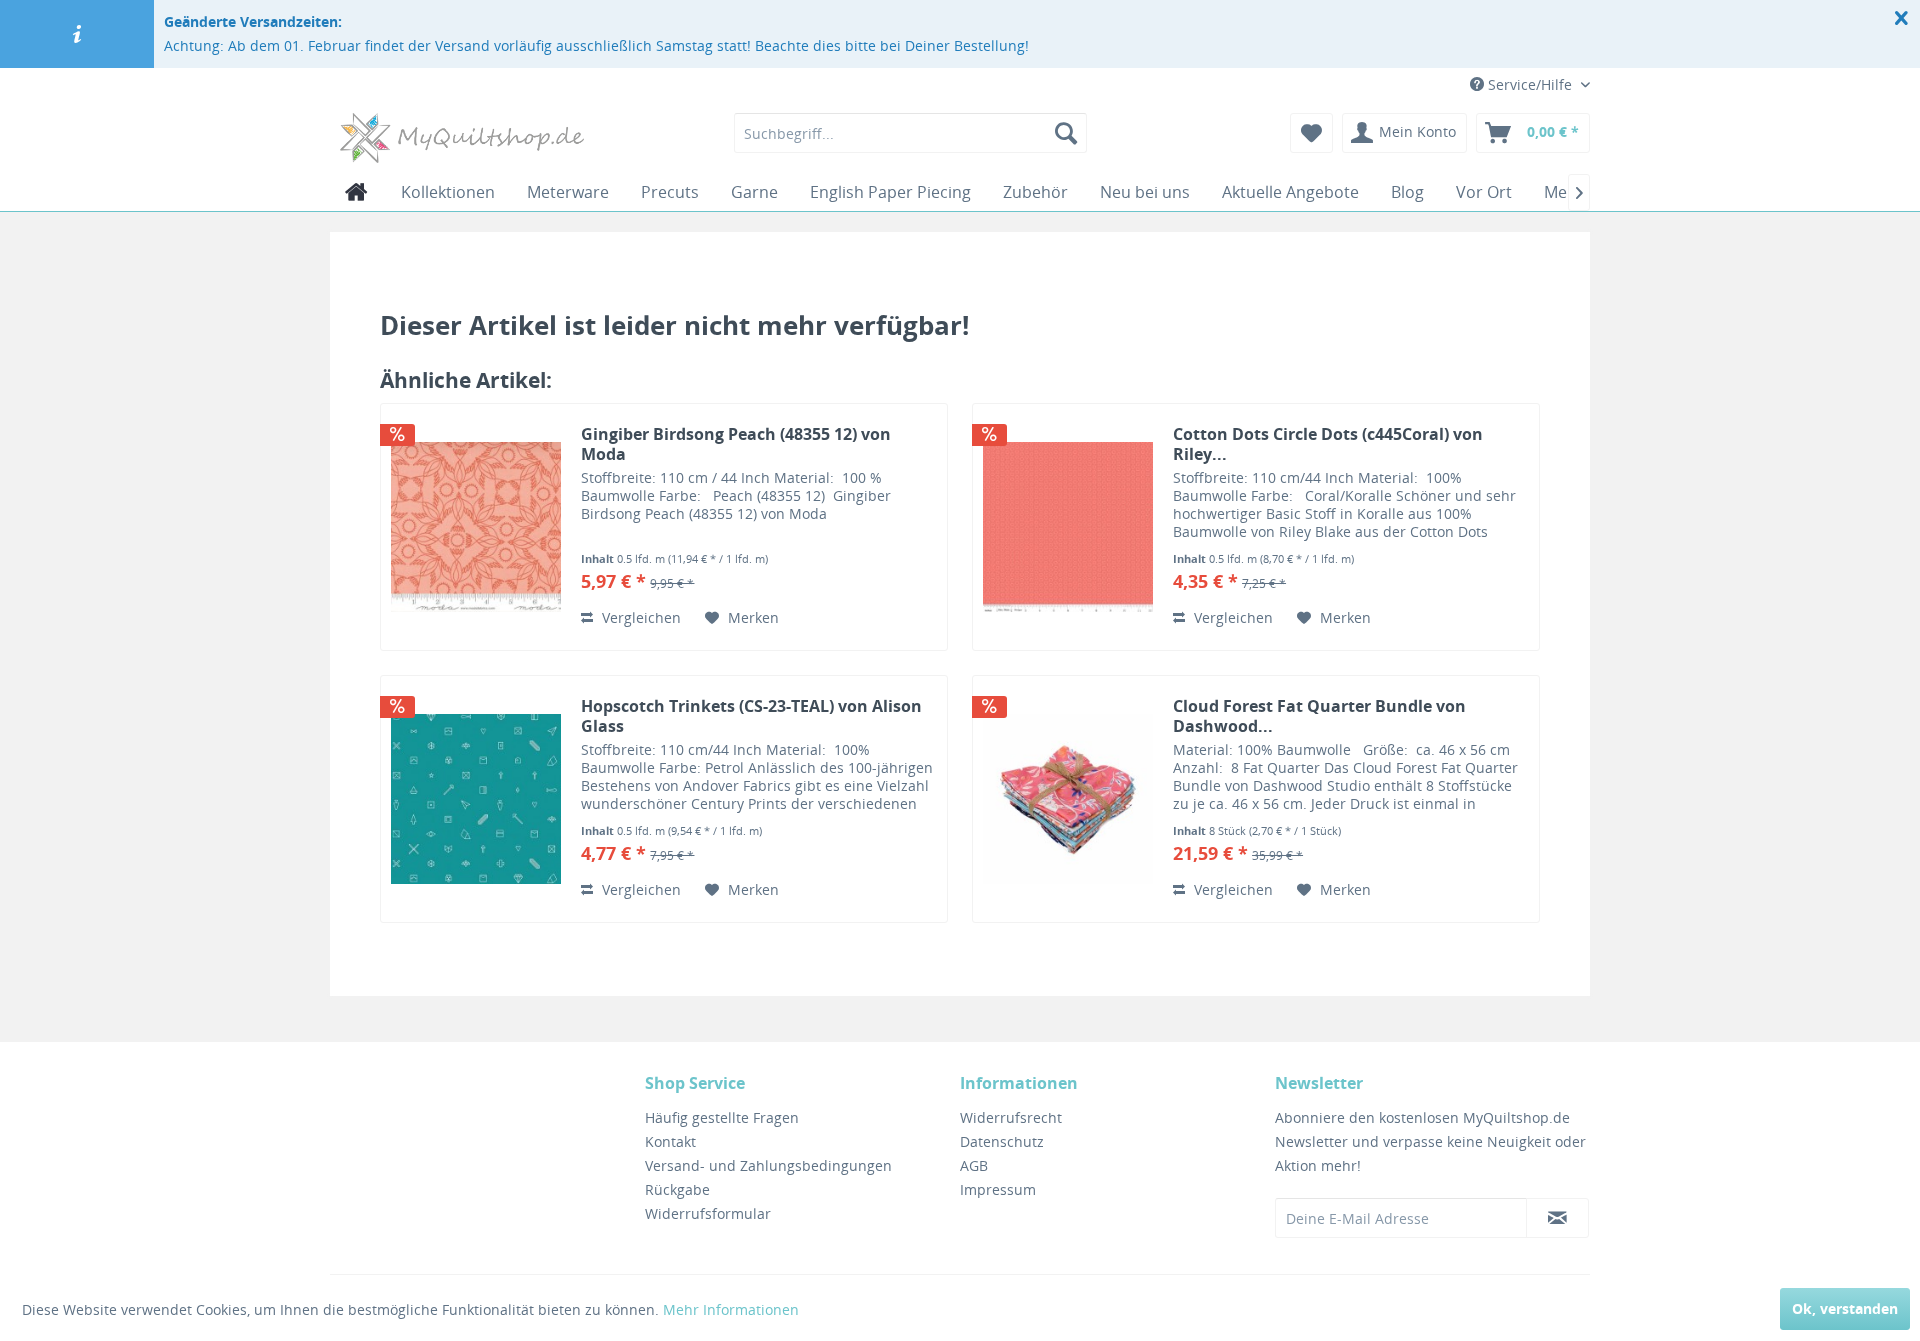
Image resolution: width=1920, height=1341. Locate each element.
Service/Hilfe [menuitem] (1530, 84)
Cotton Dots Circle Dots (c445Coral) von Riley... (1328, 444)
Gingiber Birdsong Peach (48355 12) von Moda (736, 444)
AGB (974, 1165)
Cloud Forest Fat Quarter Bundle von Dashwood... (1319, 716)
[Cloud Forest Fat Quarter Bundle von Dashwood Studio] (1068, 799)
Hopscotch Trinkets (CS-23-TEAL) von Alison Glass (751, 716)
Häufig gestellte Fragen (722, 1117)
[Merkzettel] (1311, 133)
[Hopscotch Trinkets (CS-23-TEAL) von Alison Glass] (476, 799)
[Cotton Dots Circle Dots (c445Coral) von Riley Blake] (1068, 527)
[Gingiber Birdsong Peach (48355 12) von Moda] (476, 527)
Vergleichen (639, 617)
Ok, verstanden (1845, 1308)
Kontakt (670, 1141)
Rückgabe (677, 1189)
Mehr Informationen (731, 1309)
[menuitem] (910, 133)
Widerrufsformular (708, 1213)
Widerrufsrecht (1011, 1117)
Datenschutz (1002, 1141)
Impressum (998, 1189)
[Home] (356, 192)
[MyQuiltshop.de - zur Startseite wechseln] (462, 138)
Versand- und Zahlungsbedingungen (768, 1165)
